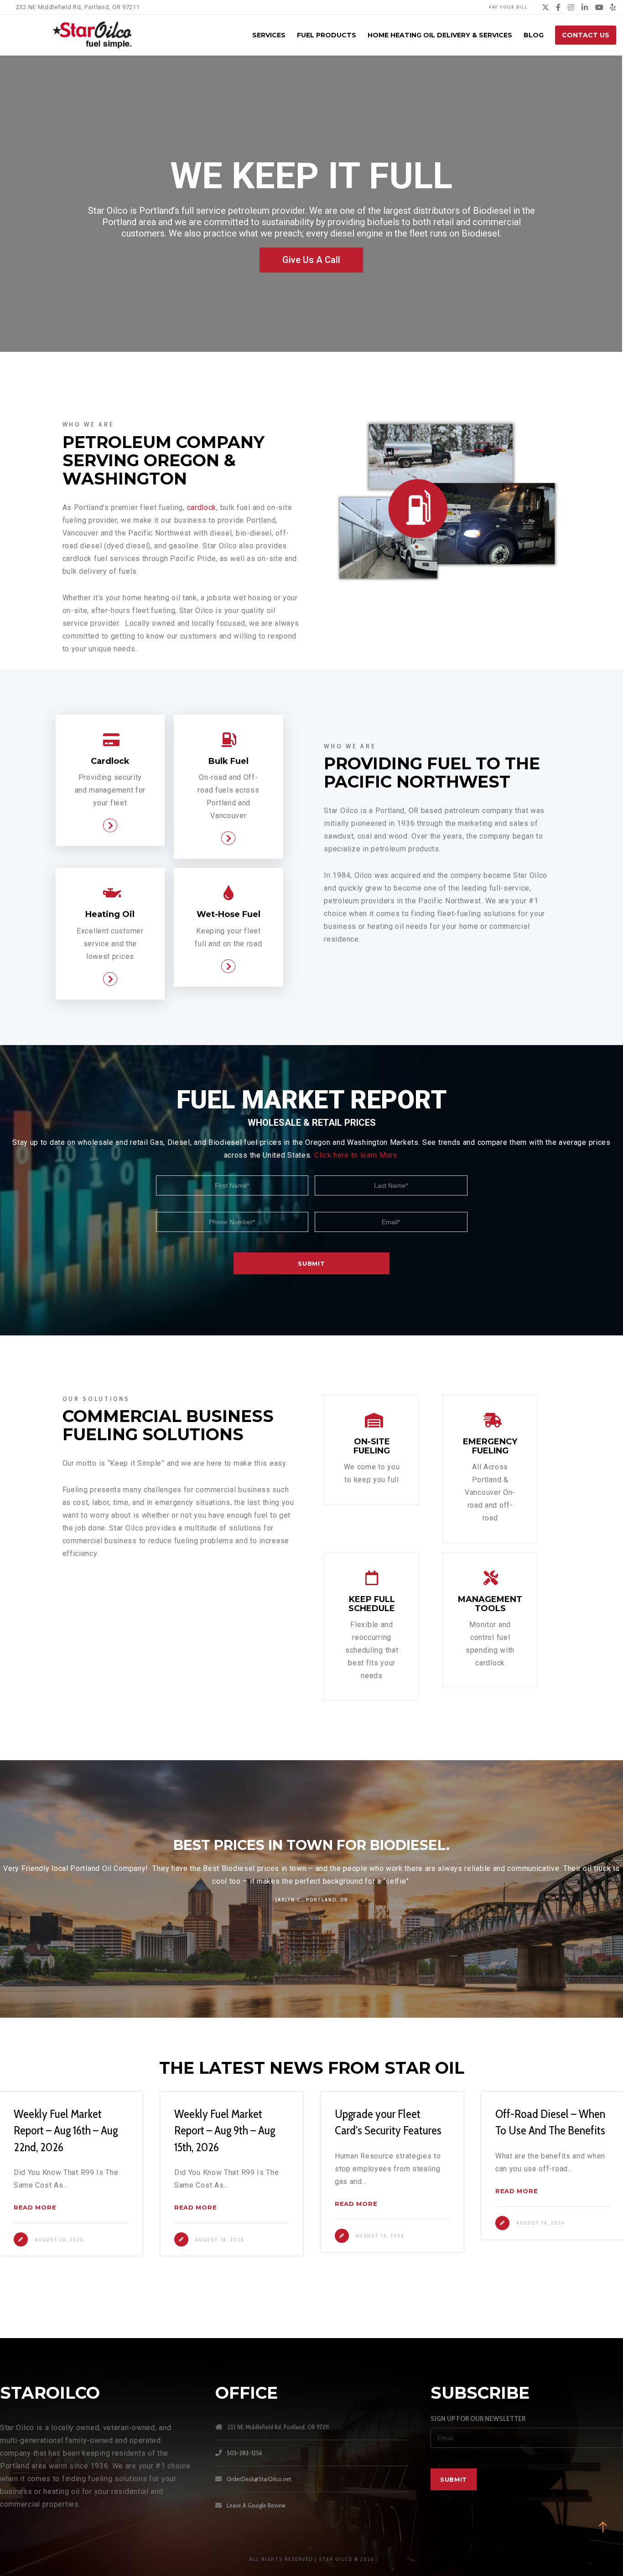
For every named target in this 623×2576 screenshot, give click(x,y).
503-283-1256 (244, 2453)
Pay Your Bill (509, 7)
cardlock (202, 507)
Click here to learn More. (357, 1155)
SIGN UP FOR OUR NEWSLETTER (478, 2419)
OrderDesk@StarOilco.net (259, 2479)
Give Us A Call (311, 260)
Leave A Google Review (256, 2505)
